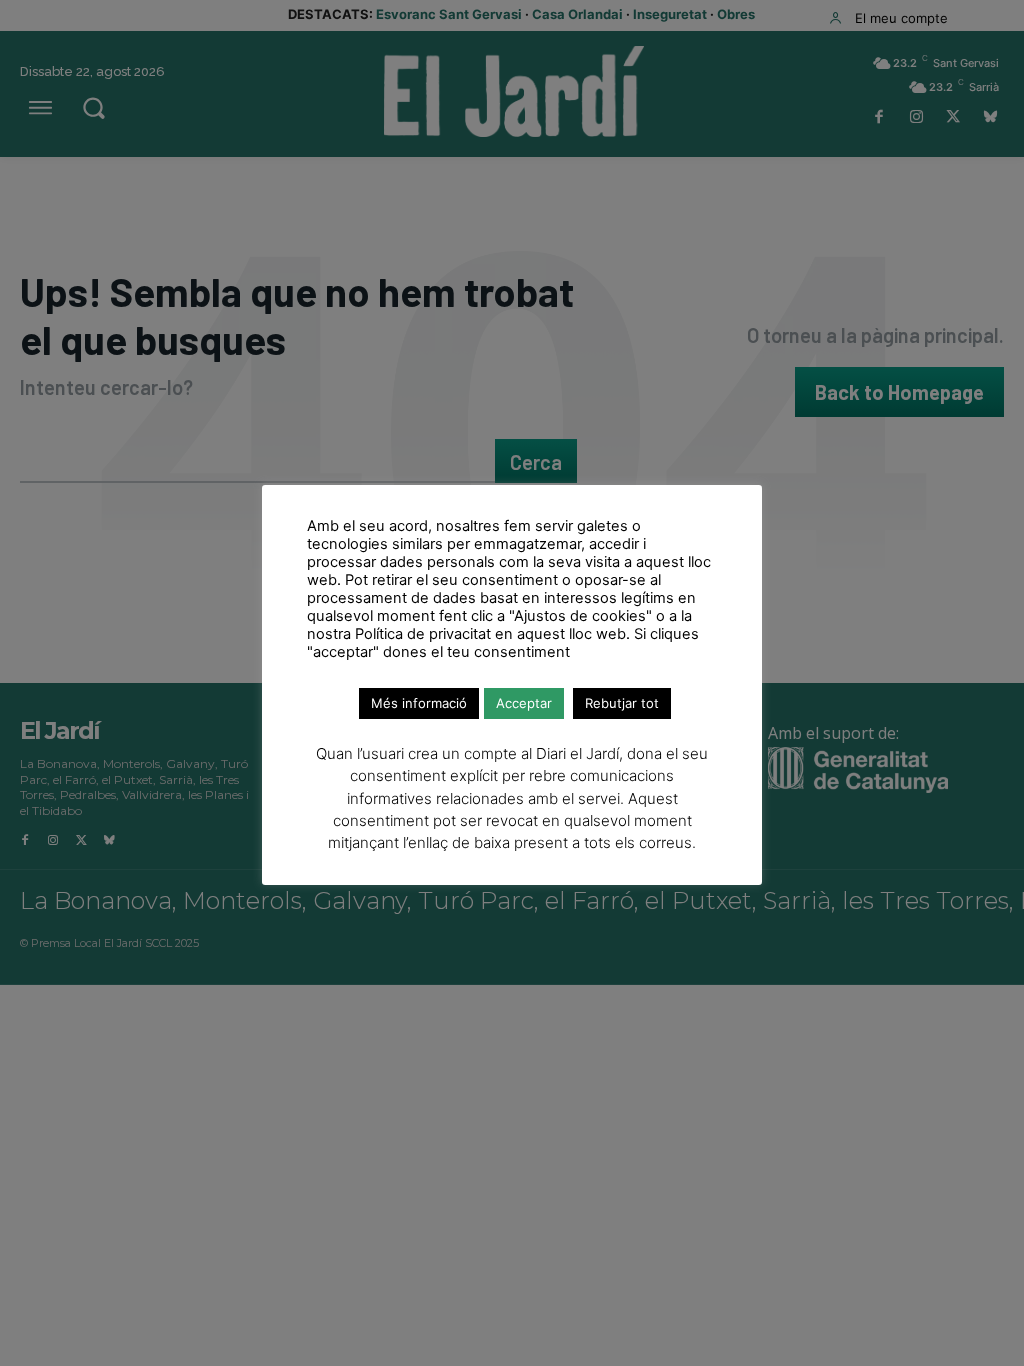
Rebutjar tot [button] (622, 703)
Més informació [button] (419, 703)
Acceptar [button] (524, 703)
